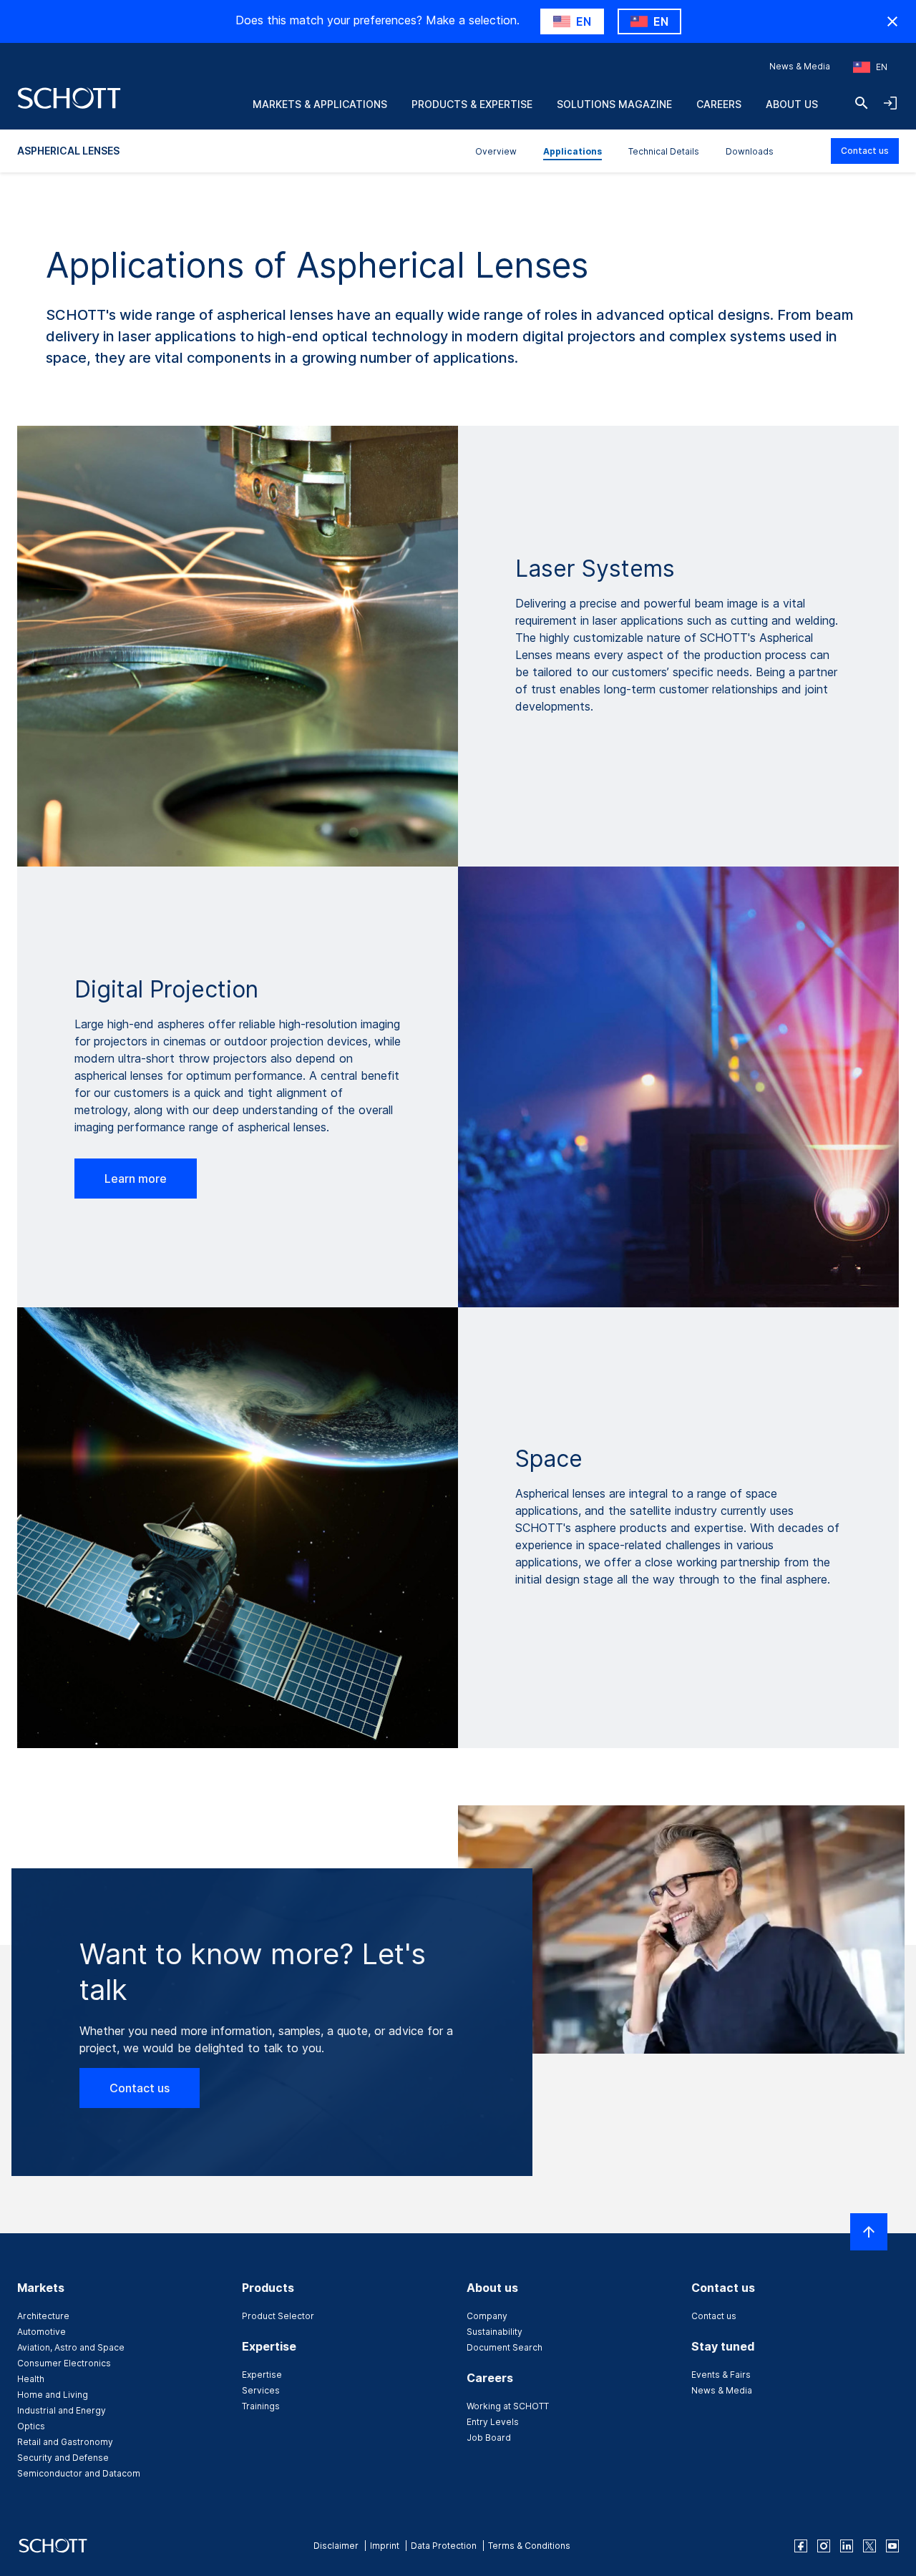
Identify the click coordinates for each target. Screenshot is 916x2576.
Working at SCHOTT (508, 2406)
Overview (496, 151)
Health (31, 2379)
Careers (719, 104)
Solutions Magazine (614, 104)
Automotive (42, 2332)
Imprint (385, 2546)
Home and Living (53, 2395)
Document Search (505, 2347)
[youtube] (892, 2546)
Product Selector (278, 2316)
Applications (572, 151)
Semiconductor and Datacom (79, 2473)
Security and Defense (63, 2458)
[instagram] (824, 2546)
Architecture (43, 2316)
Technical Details (664, 151)
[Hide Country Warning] (892, 21)
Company (487, 2316)
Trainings (261, 2406)
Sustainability (494, 2332)
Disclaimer (336, 2546)
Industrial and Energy (62, 2410)
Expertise (262, 2375)
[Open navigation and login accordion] (890, 103)
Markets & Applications (320, 104)
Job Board (489, 2438)
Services (261, 2390)
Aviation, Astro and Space (71, 2347)
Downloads (750, 151)
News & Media (800, 66)
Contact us (865, 151)
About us (792, 104)
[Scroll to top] (869, 2232)
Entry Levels (493, 2422)
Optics (31, 2426)
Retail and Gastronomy (65, 2442)
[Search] (862, 103)
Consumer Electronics (64, 2363)
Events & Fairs (721, 2375)
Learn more (136, 1179)
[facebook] (801, 2546)
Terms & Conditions (529, 2546)
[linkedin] (847, 2546)
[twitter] (869, 2546)
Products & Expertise (472, 104)
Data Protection (444, 2546)
